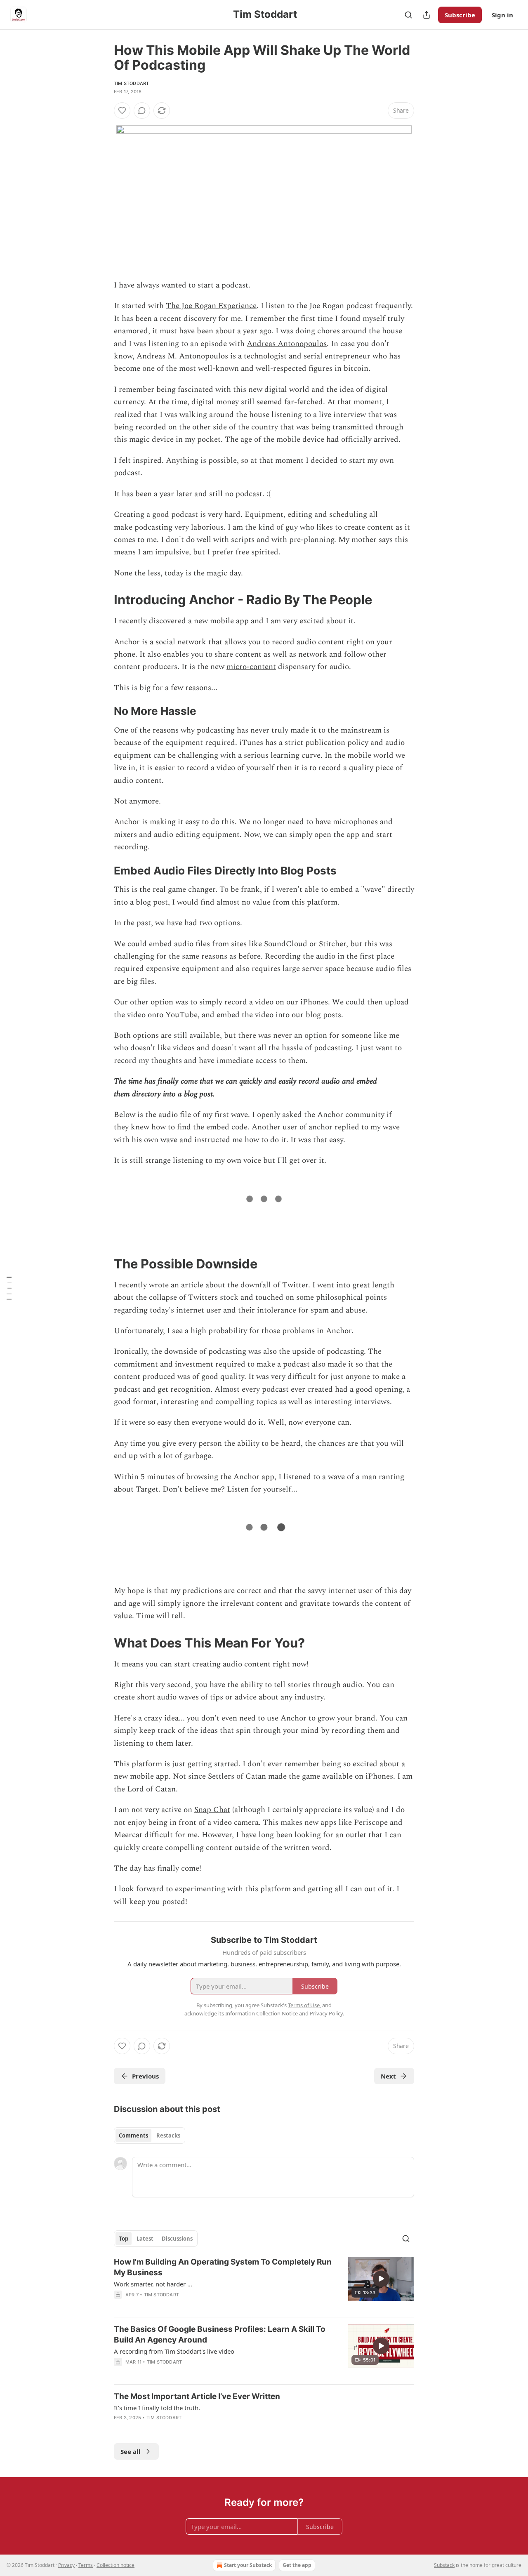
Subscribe (460, 15)
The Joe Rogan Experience (211, 306)
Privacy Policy (326, 2013)
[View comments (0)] (142, 111)
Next (388, 2076)
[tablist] (150, 2135)
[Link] (102, 600)
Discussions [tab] (177, 2239)
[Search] (408, 15)
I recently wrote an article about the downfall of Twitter (211, 1285)
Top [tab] (124, 2239)
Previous (145, 2076)
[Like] (122, 111)
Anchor (127, 642)
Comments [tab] (133, 2135)
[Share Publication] (427, 15)
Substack (444, 2565)
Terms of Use (304, 2005)
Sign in (502, 15)
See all (131, 2451)
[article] (264, 2284)
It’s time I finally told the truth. (157, 2408)
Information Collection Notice (262, 2013)
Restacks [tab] (168, 2135)
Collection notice (115, 2565)
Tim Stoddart (131, 83)
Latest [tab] (145, 2239)
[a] (381, 2279)
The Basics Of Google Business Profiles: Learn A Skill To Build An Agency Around (220, 2334)
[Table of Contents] (9, 1288)
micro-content (251, 667)
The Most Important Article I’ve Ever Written (197, 2396)
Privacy (66, 2565)
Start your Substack (248, 2565)
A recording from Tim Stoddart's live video (174, 2351)
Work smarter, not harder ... (153, 2284)
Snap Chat (212, 1810)
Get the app (297, 2565)
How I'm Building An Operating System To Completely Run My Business (223, 2267)
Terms (86, 2565)
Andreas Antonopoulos (287, 344)
